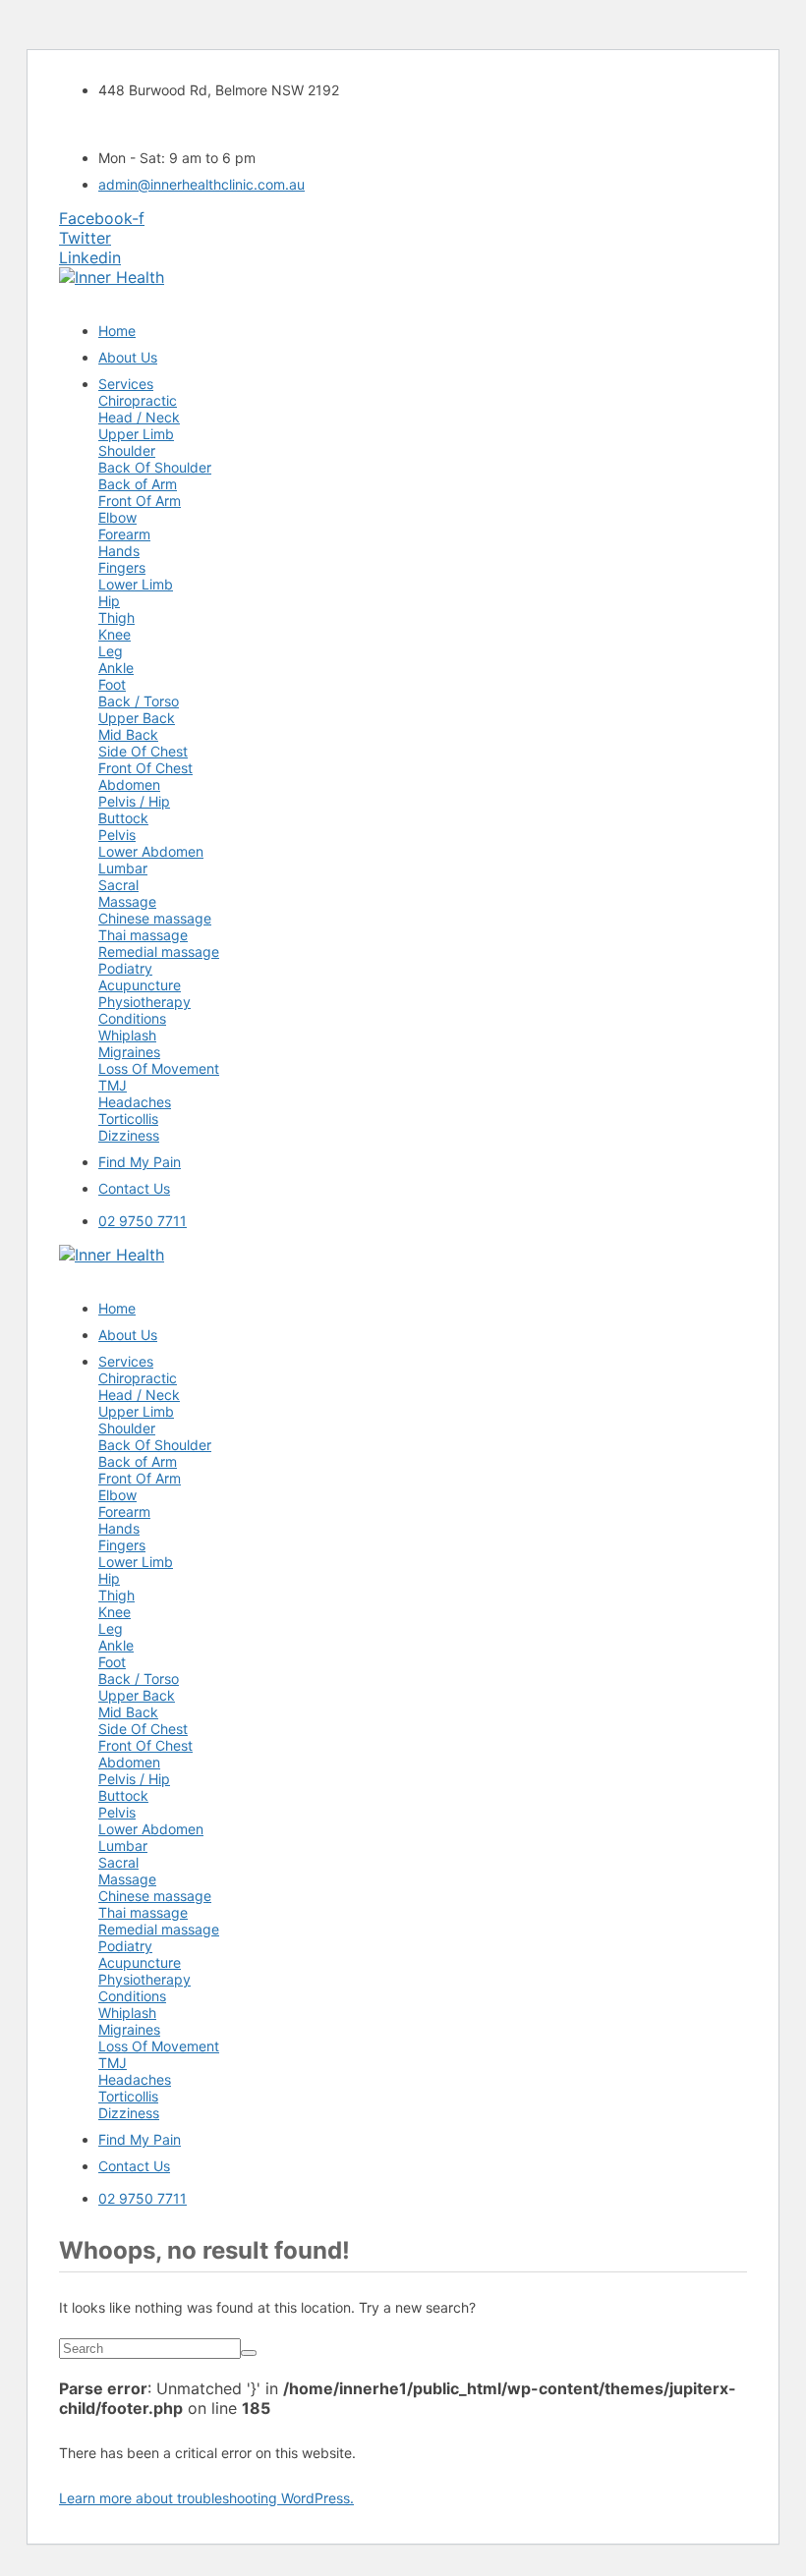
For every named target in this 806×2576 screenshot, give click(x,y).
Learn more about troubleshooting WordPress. (206, 2498)
